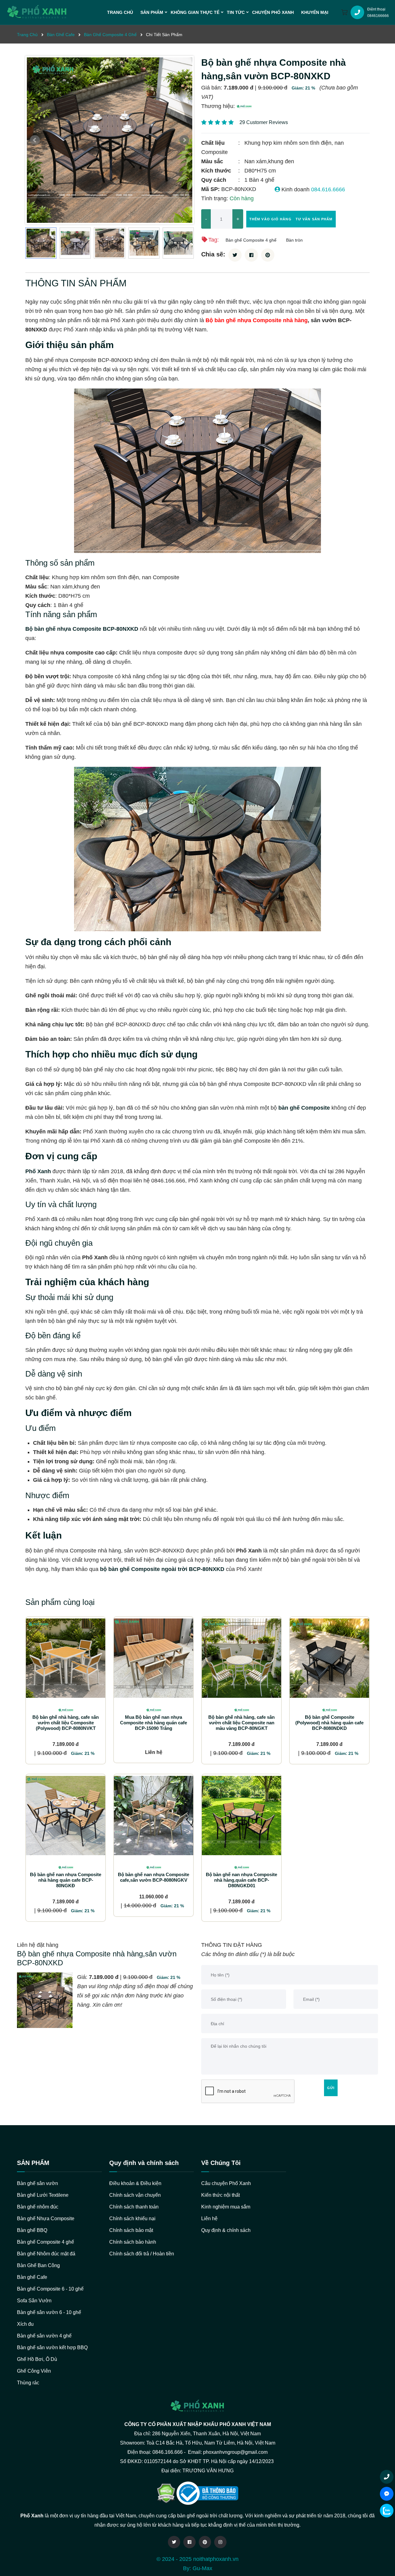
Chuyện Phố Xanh (273, 12)
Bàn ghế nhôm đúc (38, 2207)
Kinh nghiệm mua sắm (226, 2207)
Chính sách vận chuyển (135, 2195)
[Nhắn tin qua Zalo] (387, 2511)
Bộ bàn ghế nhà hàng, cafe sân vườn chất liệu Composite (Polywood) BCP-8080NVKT (66, 1723)
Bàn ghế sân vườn (37, 2183)
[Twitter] (174, 2542)
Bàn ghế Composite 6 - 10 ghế (50, 2289)
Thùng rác (28, 2383)
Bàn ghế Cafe (32, 2277)
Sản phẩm (152, 12)
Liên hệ (209, 2219)
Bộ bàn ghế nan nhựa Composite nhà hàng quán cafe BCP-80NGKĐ (66, 1880)
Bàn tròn (294, 240)
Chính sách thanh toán (134, 2207)
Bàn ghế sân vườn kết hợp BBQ (52, 2347)
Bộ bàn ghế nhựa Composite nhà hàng (257, 320)
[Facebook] (189, 2542)
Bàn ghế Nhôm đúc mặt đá (46, 2254)
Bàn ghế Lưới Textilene (43, 2195)
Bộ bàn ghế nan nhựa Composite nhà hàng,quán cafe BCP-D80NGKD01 (241, 1880)
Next (184, 140)
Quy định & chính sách (226, 2230)
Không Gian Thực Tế (195, 12)
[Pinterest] (205, 2542)
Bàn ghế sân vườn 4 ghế (44, 2336)
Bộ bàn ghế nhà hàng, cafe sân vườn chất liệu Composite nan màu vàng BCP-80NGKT (241, 1723)
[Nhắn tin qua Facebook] (387, 2494)
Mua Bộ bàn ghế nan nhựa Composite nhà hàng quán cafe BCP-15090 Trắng (154, 1723)
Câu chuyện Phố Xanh (226, 2183)
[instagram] (220, 2542)
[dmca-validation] (207, 2493)
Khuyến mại (315, 12)
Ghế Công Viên (34, 2371)
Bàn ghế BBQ (32, 2230)
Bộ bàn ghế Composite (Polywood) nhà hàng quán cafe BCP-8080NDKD (329, 1723)
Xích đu (25, 2324)
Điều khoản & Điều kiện (135, 2183)
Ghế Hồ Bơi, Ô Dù (37, 2359)
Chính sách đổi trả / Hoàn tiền (142, 2254)
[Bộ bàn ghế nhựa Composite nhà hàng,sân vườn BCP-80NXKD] (110, 140)
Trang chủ (120, 12)
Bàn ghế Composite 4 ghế (251, 240)
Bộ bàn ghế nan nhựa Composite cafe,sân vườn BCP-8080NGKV (154, 1877)
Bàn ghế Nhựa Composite (46, 2219)
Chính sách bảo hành (133, 2242)
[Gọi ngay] (387, 2477)
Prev (35, 140)
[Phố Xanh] (244, 106)
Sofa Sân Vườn (34, 2301)
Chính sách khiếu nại (132, 2219)
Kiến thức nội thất (220, 2195)
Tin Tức (236, 12)
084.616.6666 (328, 189)
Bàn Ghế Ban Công (38, 2265)
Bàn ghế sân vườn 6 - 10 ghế (49, 2312)
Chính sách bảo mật (131, 2230)
